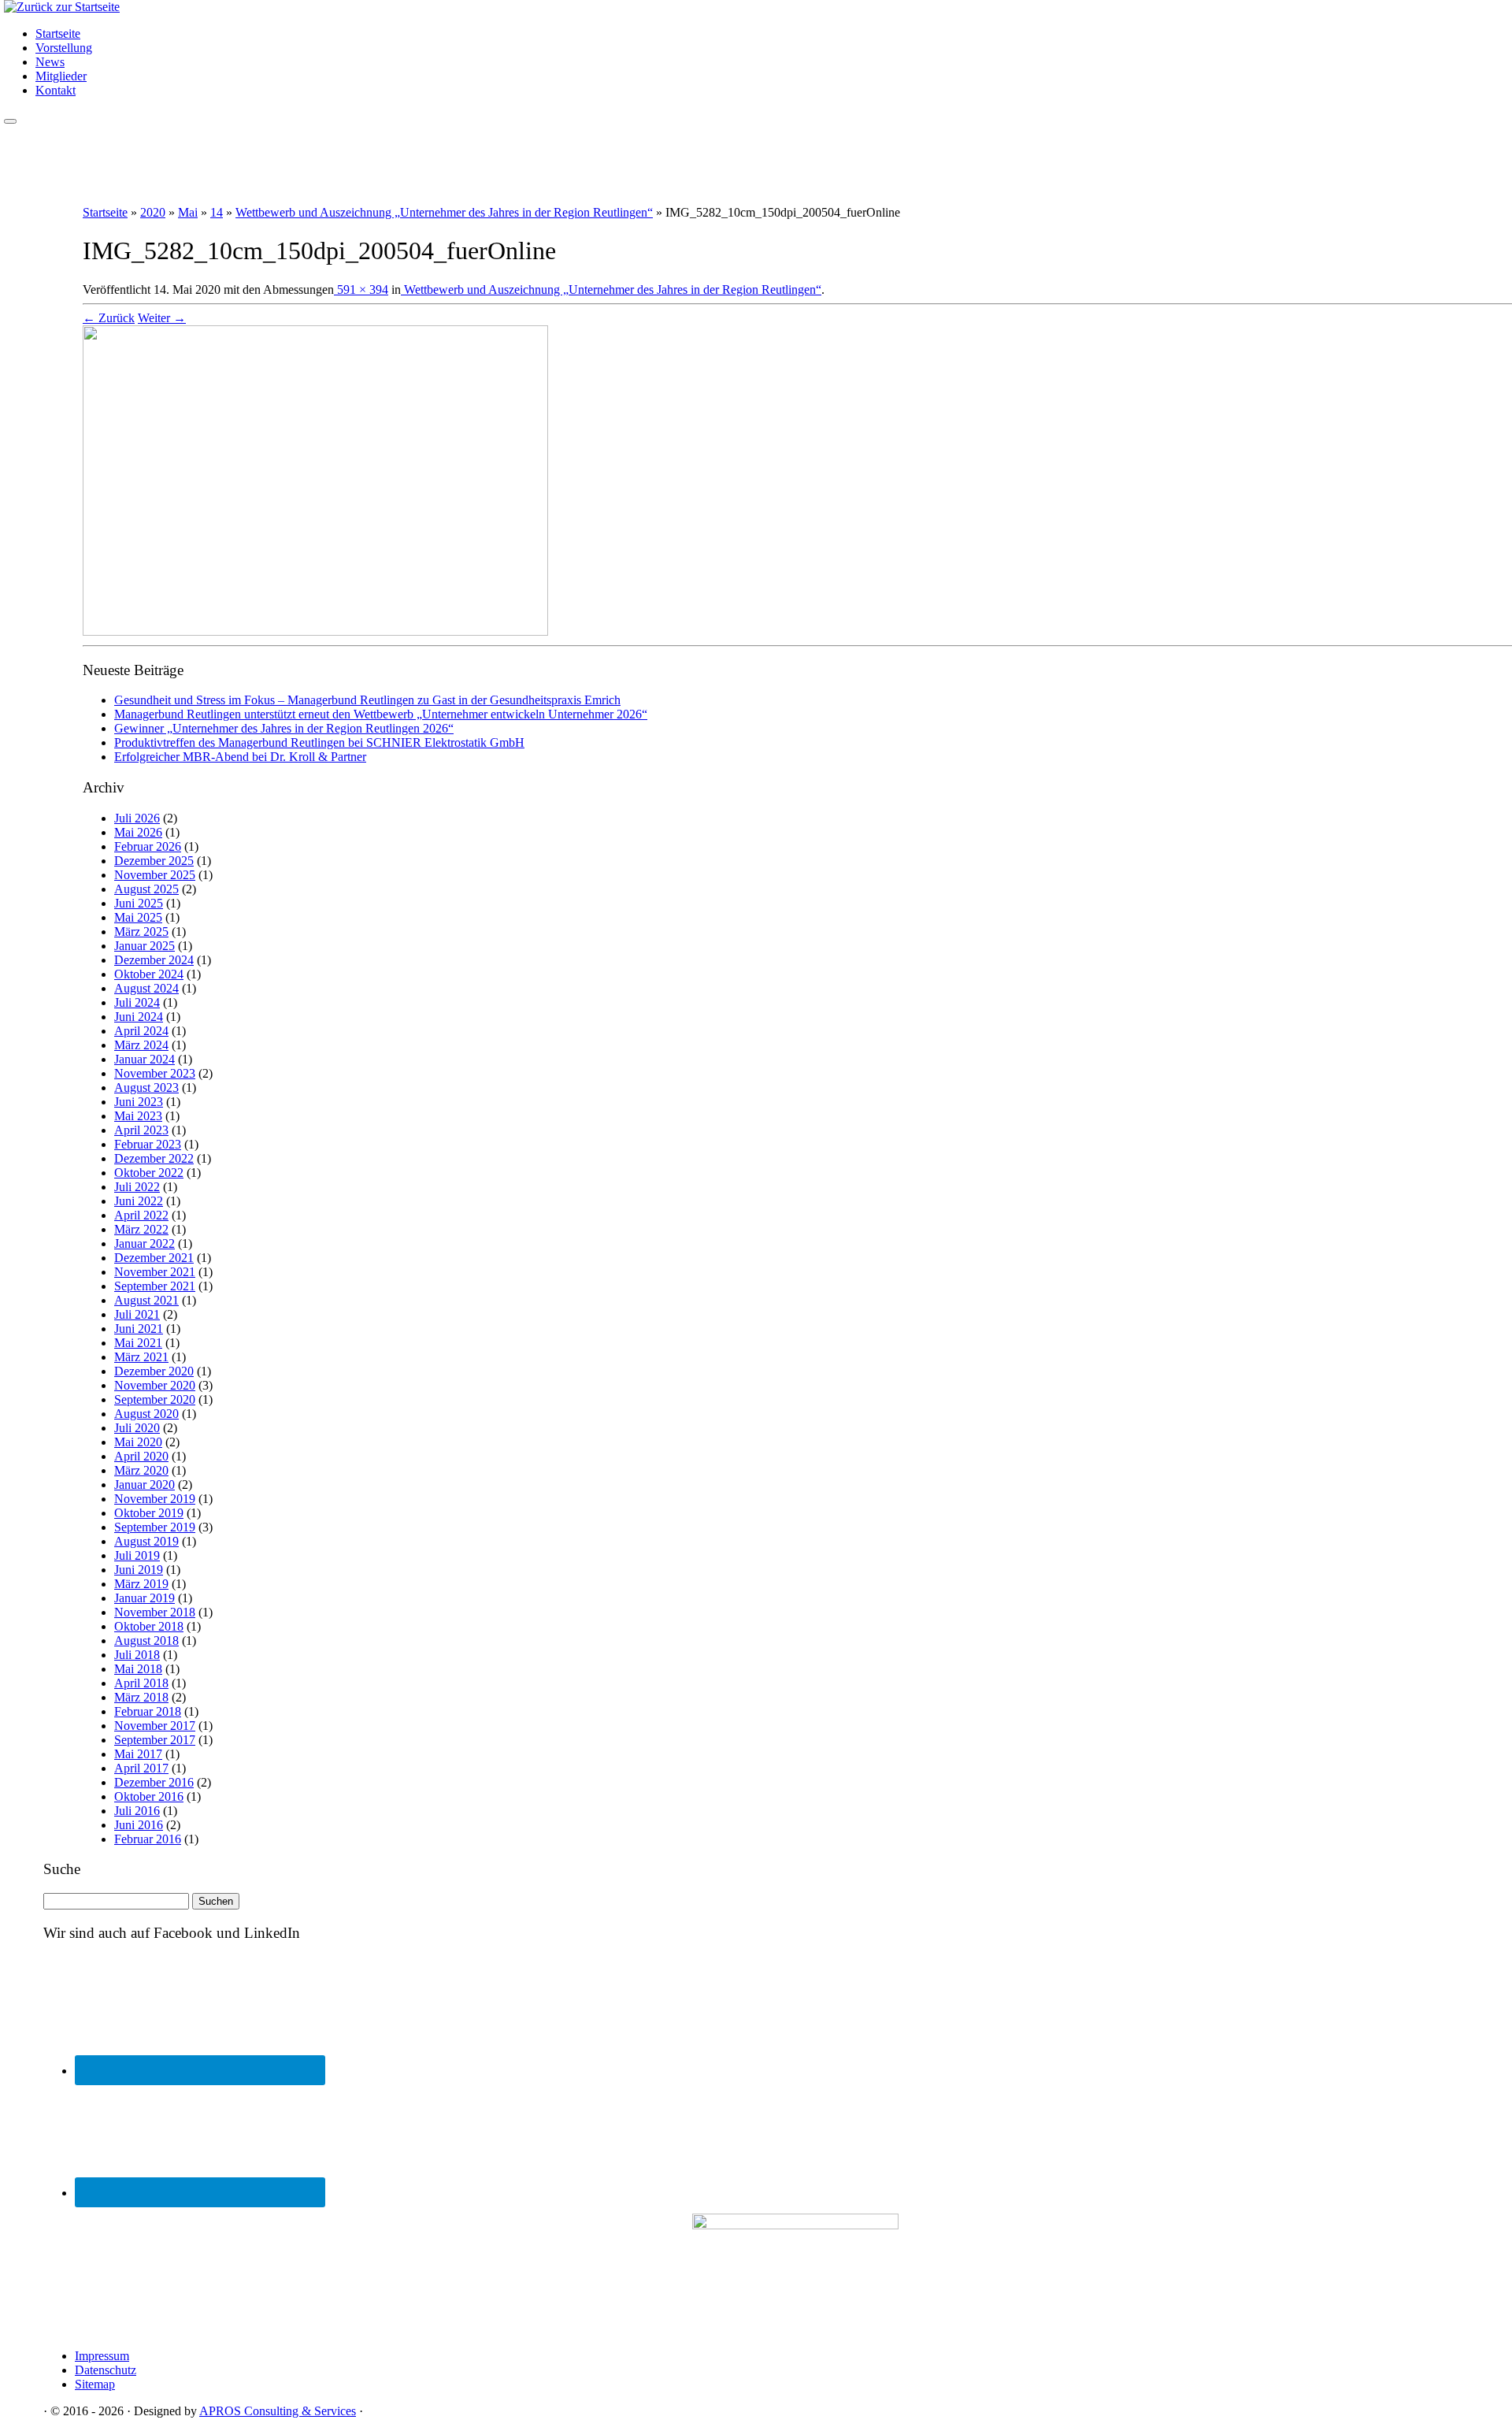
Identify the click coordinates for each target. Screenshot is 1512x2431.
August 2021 (146, 1300)
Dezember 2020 (154, 1371)
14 (217, 212)
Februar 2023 (148, 1144)
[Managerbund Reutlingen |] (62, 7)
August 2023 (146, 1087)
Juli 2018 (137, 1655)
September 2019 (155, 1527)
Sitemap (95, 2384)
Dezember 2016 (154, 1782)
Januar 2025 (145, 946)
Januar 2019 (145, 1598)
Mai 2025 (138, 917)
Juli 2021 (137, 1314)
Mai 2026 (138, 832)
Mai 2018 (138, 1669)
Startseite (58, 33)
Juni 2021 (139, 1329)
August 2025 (146, 889)
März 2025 (141, 932)
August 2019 (146, 1541)
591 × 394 (361, 289)
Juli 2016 (137, 1811)
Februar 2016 (148, 1839)
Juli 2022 (137, 1187)
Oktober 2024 (149, 974)
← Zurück (109, 318)
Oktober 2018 (149, 1626)
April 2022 (141, 1215)
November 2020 (155, 1385)
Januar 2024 (145, 1059)
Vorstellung (64, 48)
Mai (188, 212)
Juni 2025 (139, 903)
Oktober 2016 (149, 1796)
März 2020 (141, 1470)
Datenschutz (106, 2370)
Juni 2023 (139, 1102)
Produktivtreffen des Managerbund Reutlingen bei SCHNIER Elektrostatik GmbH (319, 742)
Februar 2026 (148, 846)
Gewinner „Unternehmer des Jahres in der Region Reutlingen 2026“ (284, 728)
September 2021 (155, 1286)
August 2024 (146, 988)
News (50, 62)
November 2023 (155, 1073)
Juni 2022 (139, 1201)
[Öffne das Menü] (10, 121)
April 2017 (141, 1768)
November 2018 (155, 1612)
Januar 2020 (145, 1485)
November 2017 (155, 1726)
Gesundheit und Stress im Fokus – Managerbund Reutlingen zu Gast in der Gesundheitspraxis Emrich (367, 700)
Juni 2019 (139, 1570)
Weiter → (162, 318)
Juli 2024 (137, 1002)
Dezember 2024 (154, 960)
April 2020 (141, 1456)
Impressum (102, 2356)
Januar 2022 (145, 1243)
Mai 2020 (138, 1442)
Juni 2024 (139, 1017)
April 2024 (141, 1031)
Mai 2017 (138, 1754)
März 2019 (141, 1584)
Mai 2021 (138, 1343)
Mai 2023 (138, 1116)
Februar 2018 (148, 1711)
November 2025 (155, 875)
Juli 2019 (137, 1555)
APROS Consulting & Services (278, 2411)
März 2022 (141, 1229)
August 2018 (146, 1640)
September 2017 (155, 1740)
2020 (153, 212)
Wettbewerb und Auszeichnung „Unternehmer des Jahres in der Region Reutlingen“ (444, 212)
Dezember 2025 (154, 861)
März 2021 (141, 1357)
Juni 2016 (139, 1825)
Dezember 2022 (154, 1158)
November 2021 (155, 1272)
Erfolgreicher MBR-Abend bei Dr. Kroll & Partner (240, 757)
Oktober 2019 (149, 1513)
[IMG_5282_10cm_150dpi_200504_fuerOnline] (315, 631)
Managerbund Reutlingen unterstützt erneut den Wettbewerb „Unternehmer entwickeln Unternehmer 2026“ (381, 714)
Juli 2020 (137, 1428)
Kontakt (56, 90)
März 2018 (141, 1697)
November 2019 (155, 1499)
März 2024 (141, 1045)
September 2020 (155, 1399)
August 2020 (146, 1414)
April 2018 (141, 1683)
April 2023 (141, 1130)
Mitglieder (61, 76)
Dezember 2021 (154, 1258)
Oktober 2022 (149, 1173)
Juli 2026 (137, 818)
